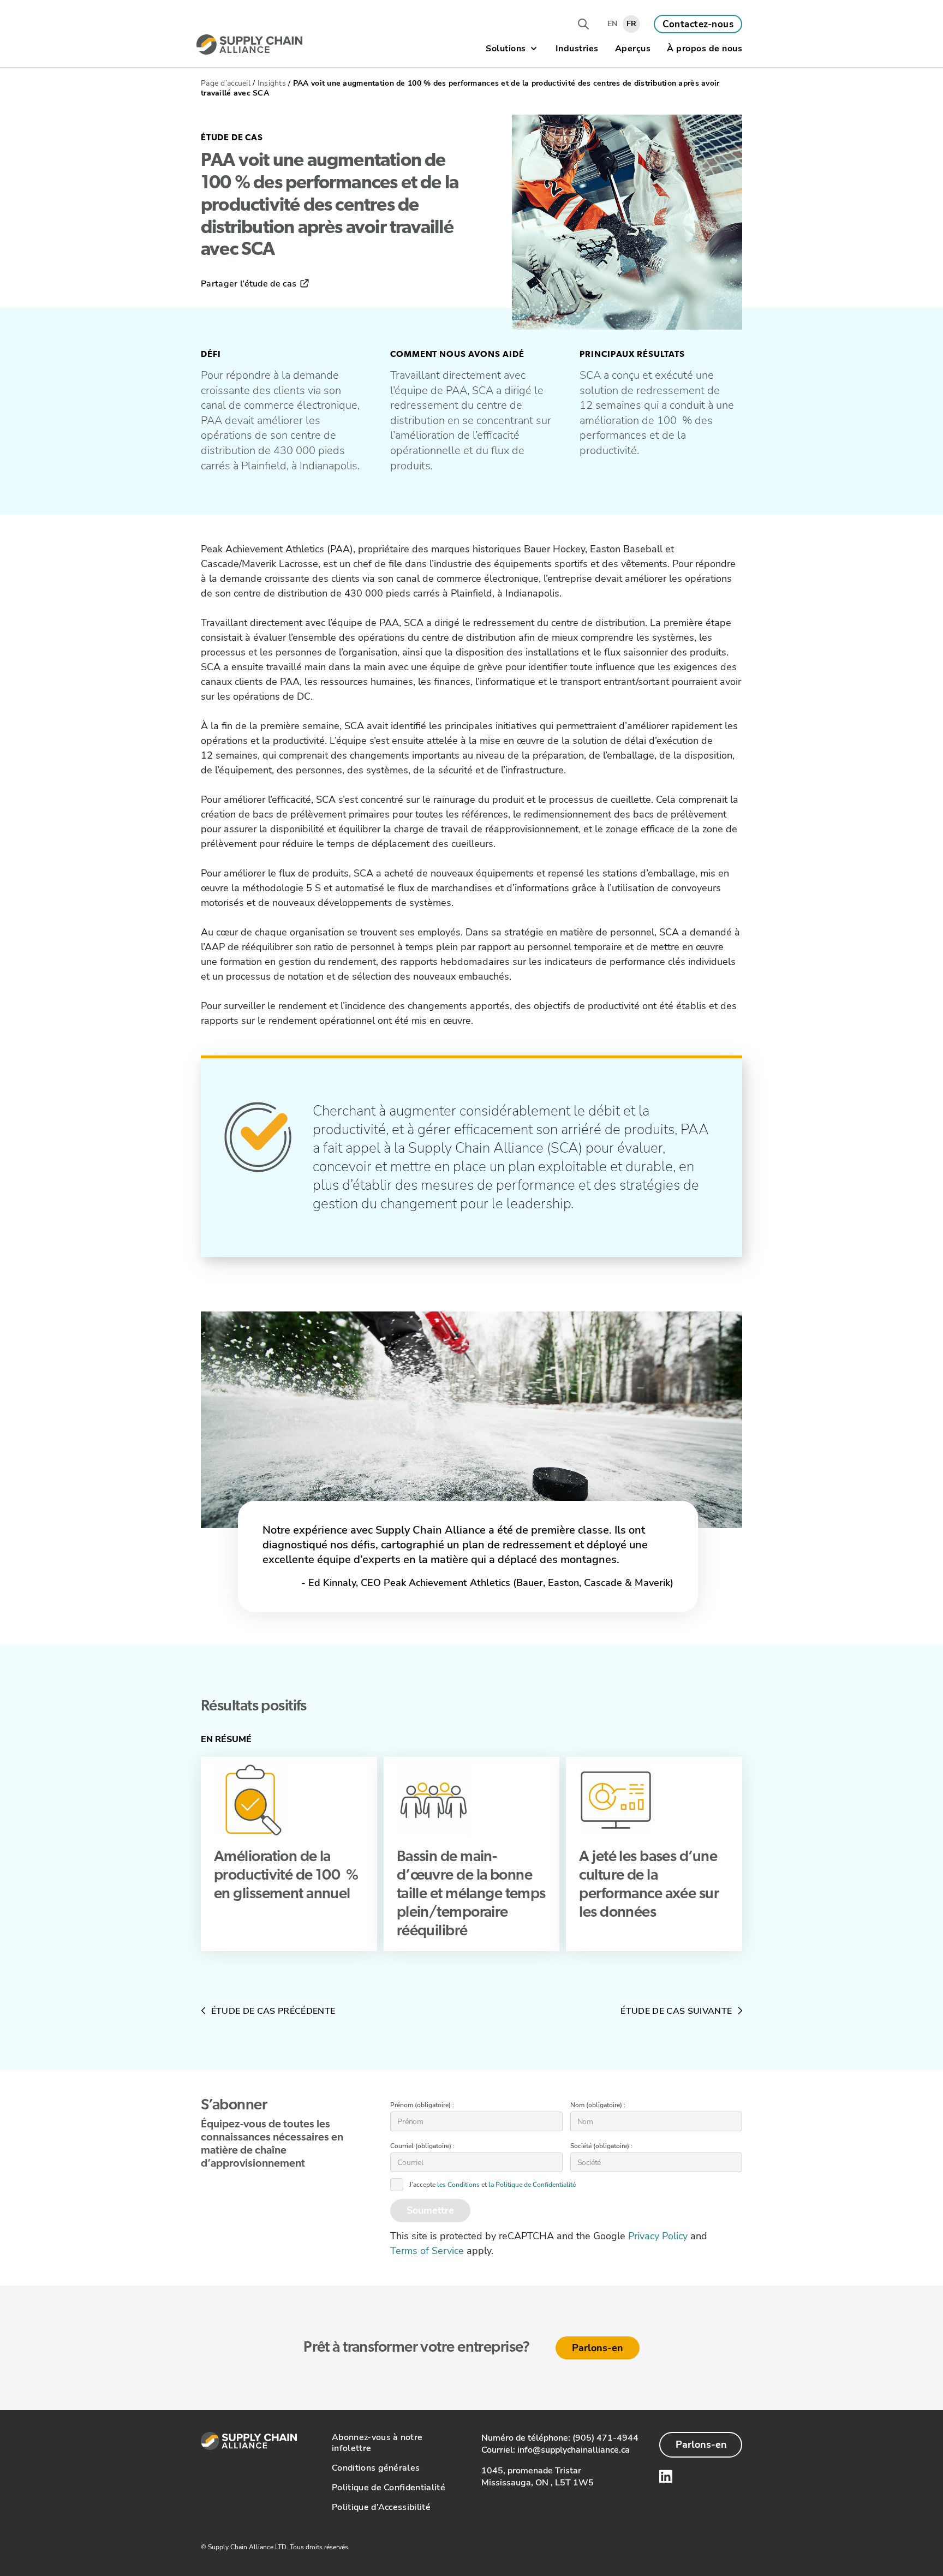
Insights (272, 83)
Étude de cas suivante (677, 2011)
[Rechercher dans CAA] (583, 24)
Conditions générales (376, 2468)
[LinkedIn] (666, 2476)
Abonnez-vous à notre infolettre (377, 2443)
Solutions (506, 49)
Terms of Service (427, 2251)
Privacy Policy (658, 2236)
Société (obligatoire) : (601, 2146)
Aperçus (633, 49)
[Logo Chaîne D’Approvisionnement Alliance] (249, 44)
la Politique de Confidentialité (532, 2185)
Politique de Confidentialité (389, 2488)
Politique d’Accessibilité (381, 2507)
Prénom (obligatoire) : (422, 2105)
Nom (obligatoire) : (598, 2105)
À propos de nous (705, 49)
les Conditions (458, 2185)
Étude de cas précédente (272, 2011)
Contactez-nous (698, 24)
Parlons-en (598, 2348)
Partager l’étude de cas (250, 284)
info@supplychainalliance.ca (574, 2450)
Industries (577, 49)
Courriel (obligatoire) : (422, 2146)
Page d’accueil (226, 83)
